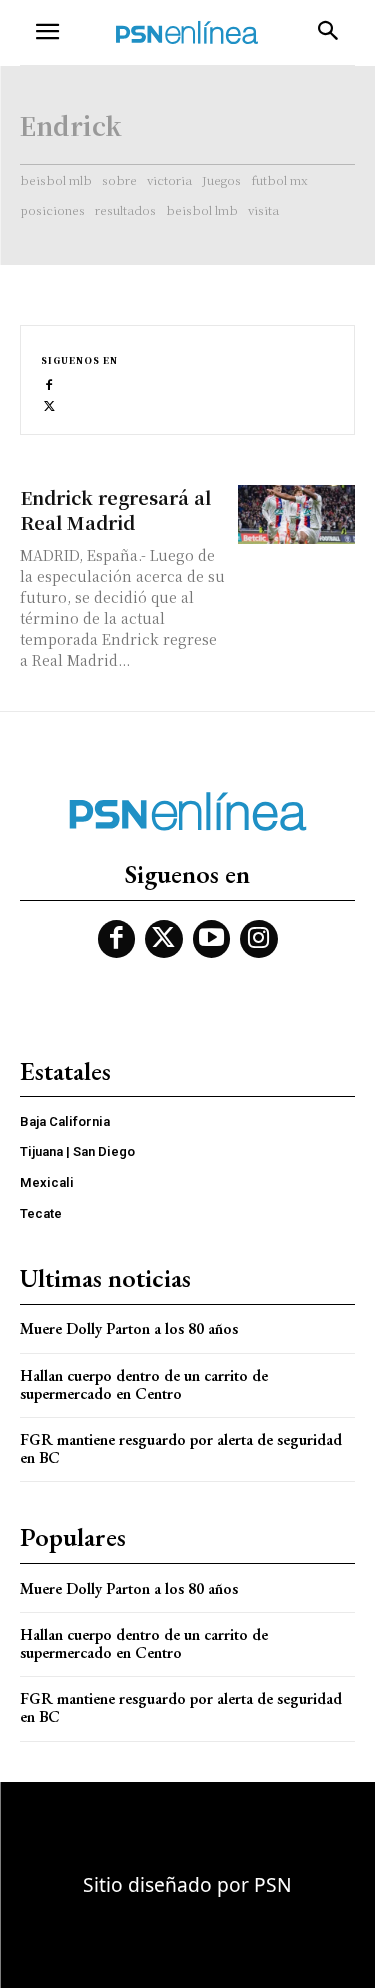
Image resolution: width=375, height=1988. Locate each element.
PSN (273, 1884)
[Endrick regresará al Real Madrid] (296, 514)
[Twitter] (49, 404)
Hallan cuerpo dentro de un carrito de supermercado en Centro (144, 1384)
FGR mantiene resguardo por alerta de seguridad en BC (181, 1448)
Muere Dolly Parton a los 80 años (129, 1328)
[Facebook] (49, 383)
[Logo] (187, 32)
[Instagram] (259, 939)
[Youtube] (212, 939)
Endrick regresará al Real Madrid (115, 509)
